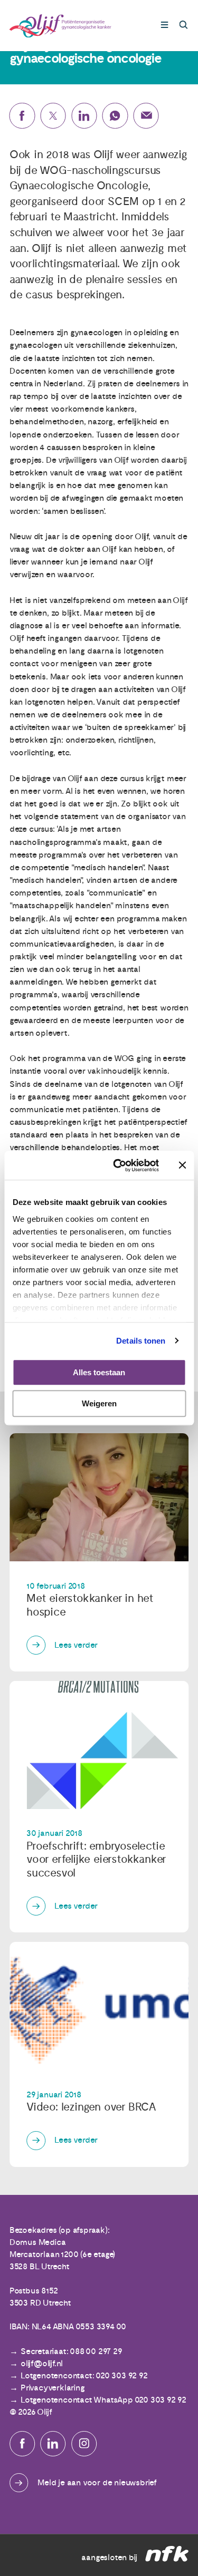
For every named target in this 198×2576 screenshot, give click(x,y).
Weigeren (99, 1403)
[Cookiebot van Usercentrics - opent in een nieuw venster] (118, 1165)
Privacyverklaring (53, 2388)
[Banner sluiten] (182, 1165)
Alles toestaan (99, 1372)
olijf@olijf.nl (42, 2364)
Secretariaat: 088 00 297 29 (71, 2351)
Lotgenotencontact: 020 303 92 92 (84, 2376)
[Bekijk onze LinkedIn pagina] (53, 2444)
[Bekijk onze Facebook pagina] (22, 2444)
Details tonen (141, 1341)
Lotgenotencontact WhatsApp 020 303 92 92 (103, 2400)
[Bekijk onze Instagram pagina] (84, 2444)
